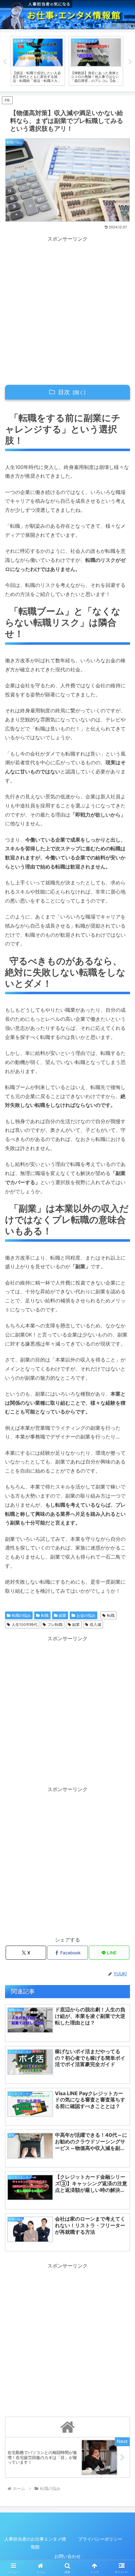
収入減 (95, 1624)
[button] (122, 1474)
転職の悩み (21, 1615)
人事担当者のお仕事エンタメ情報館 (35, 2543)
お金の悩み (86, 1615)
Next (130, 62)
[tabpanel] (38, 61)
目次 (64, 392)
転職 (45, 1615)
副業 (62, 1615)
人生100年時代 (24, 1624)
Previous (5, 62)
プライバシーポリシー (100, 2539)
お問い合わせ (67, 2556)
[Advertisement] (67, 310)
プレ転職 (55, 1624)
